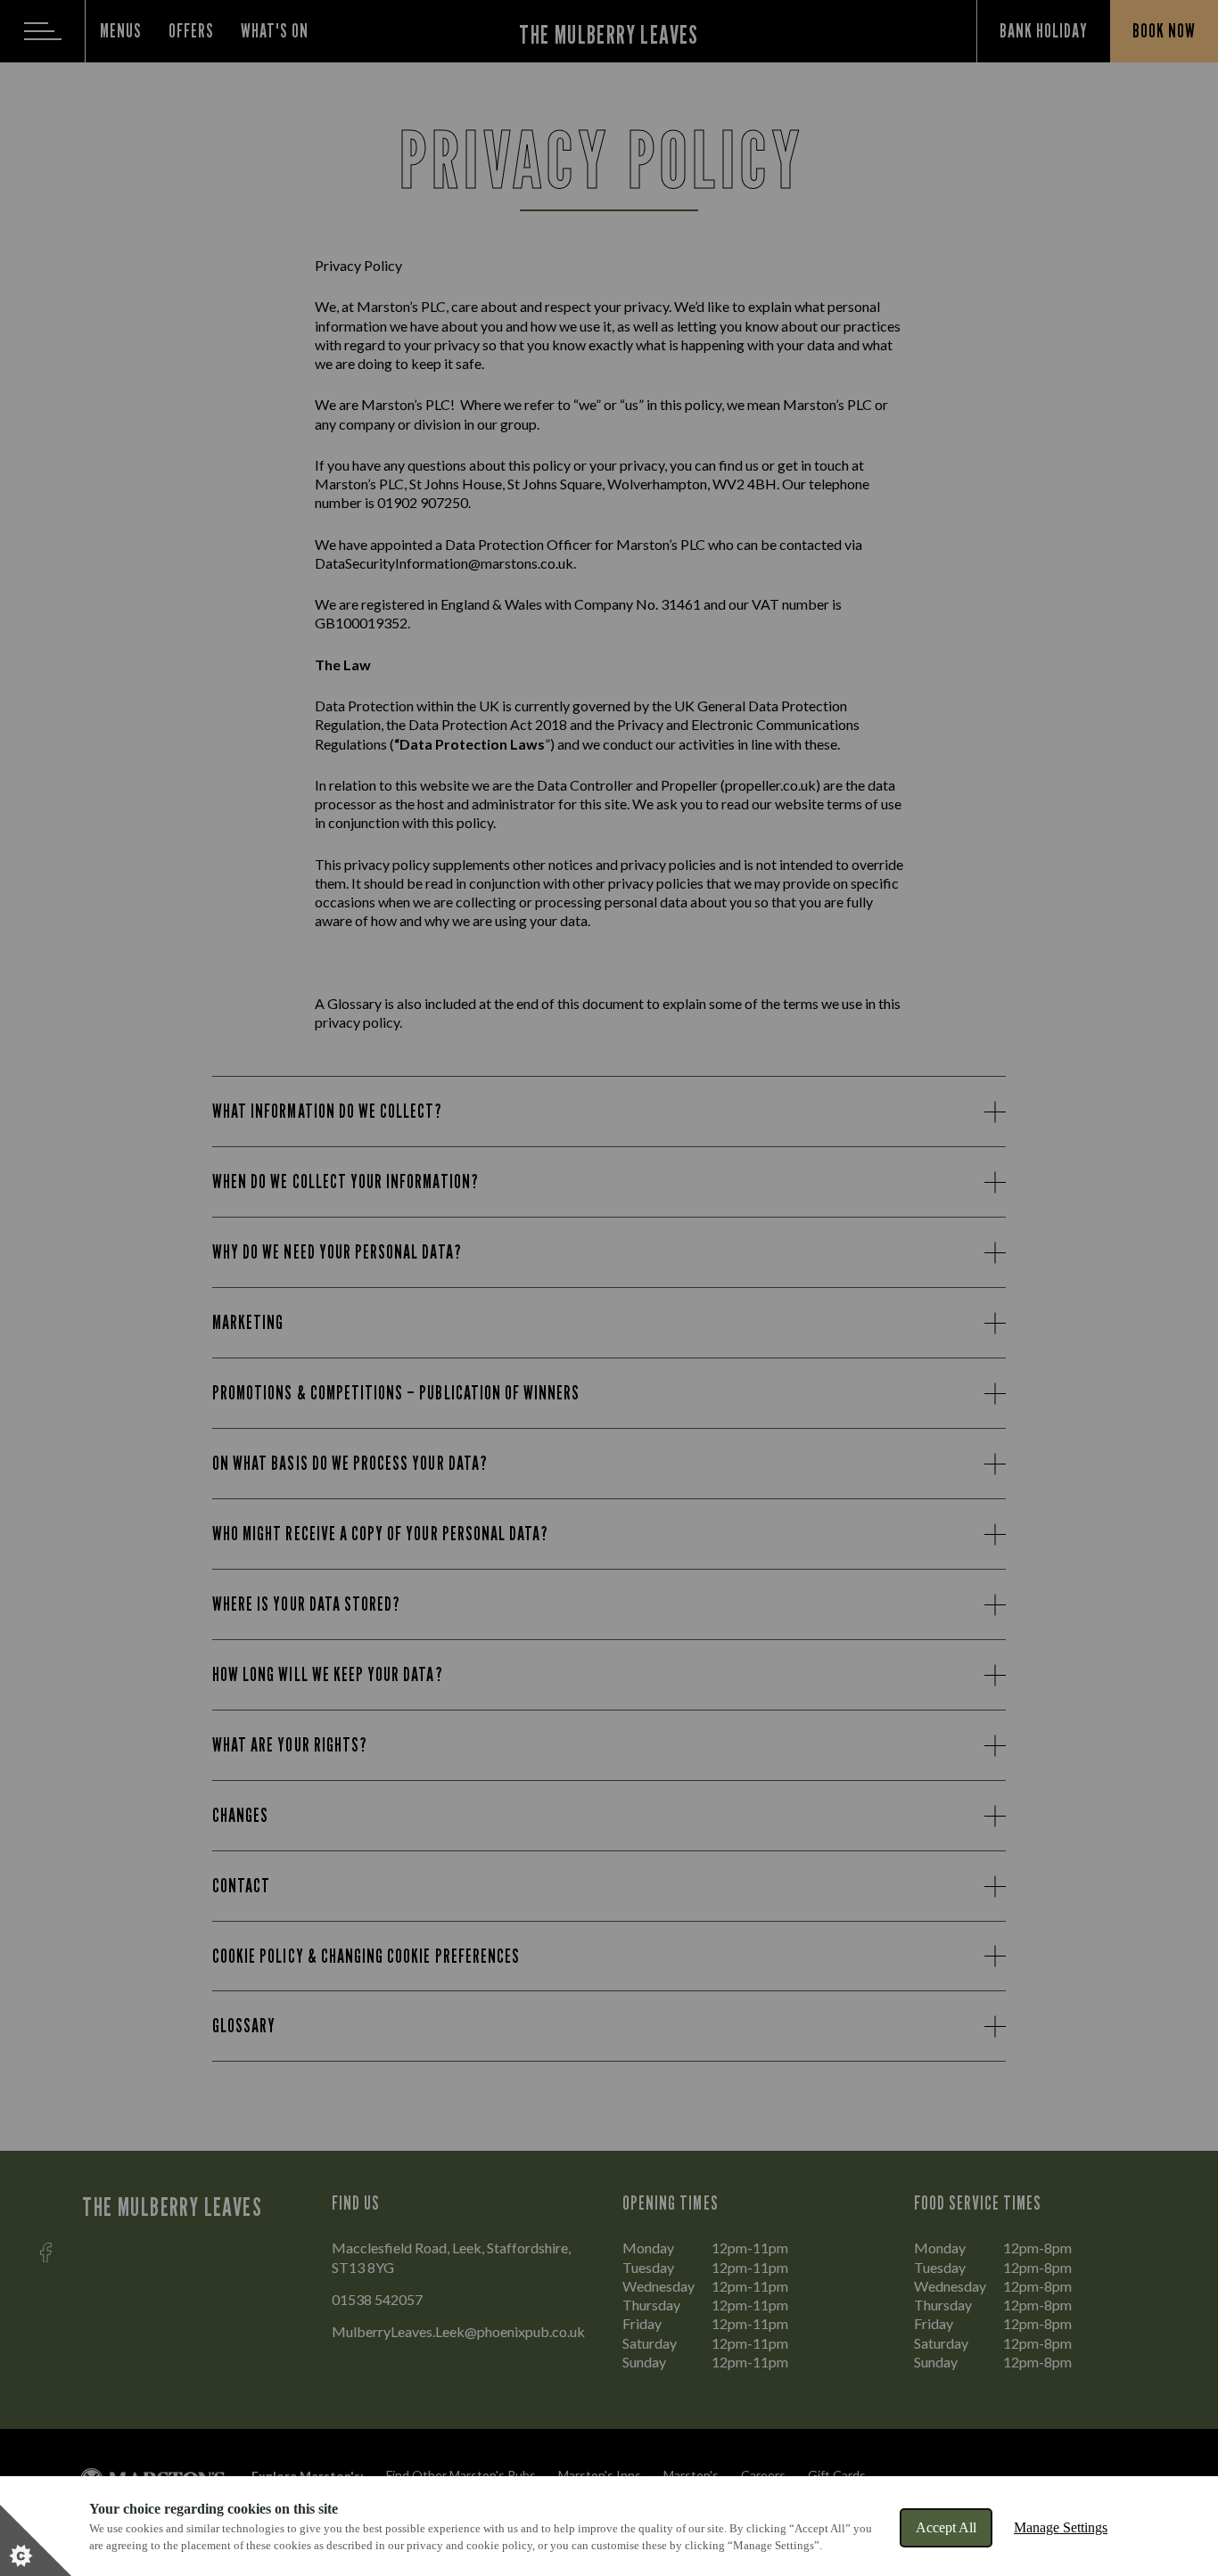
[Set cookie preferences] (36, 2540)
